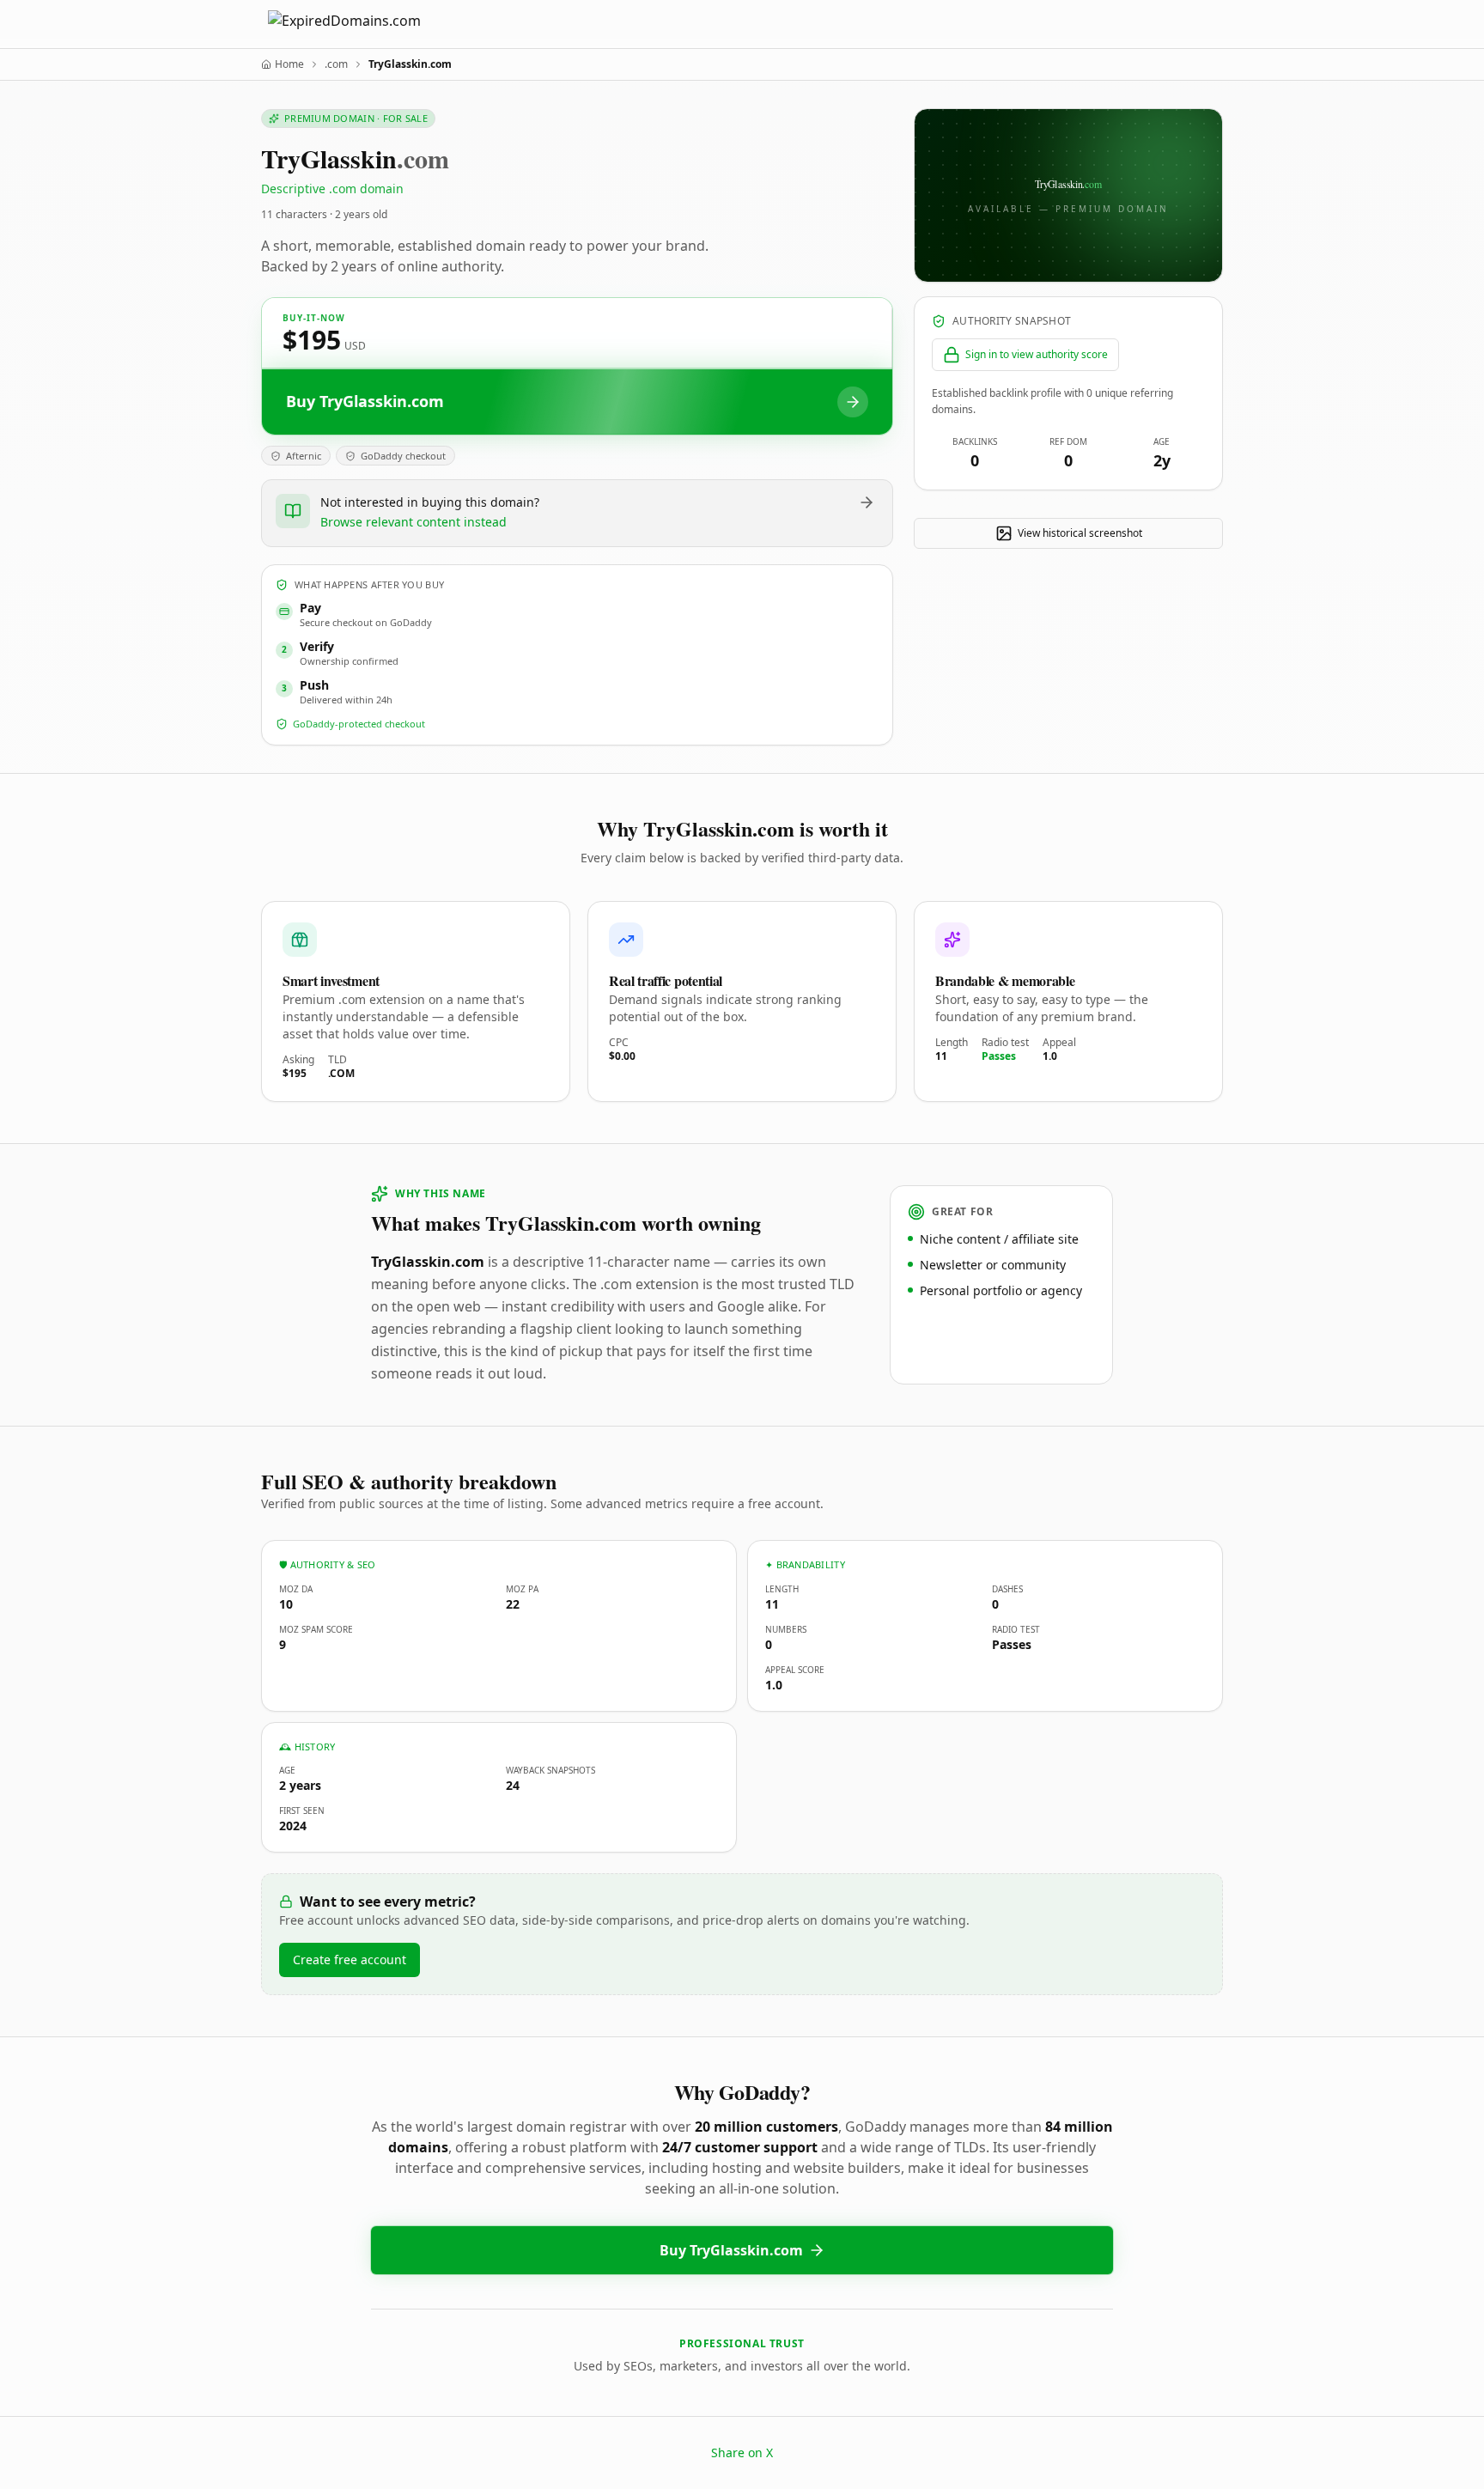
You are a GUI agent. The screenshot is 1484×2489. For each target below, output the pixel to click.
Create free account (350, 1960)
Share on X (742, 2452)
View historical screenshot (1080, 533)
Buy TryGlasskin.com (731, 2250)
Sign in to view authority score (1037, 354)
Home (289, 64)
